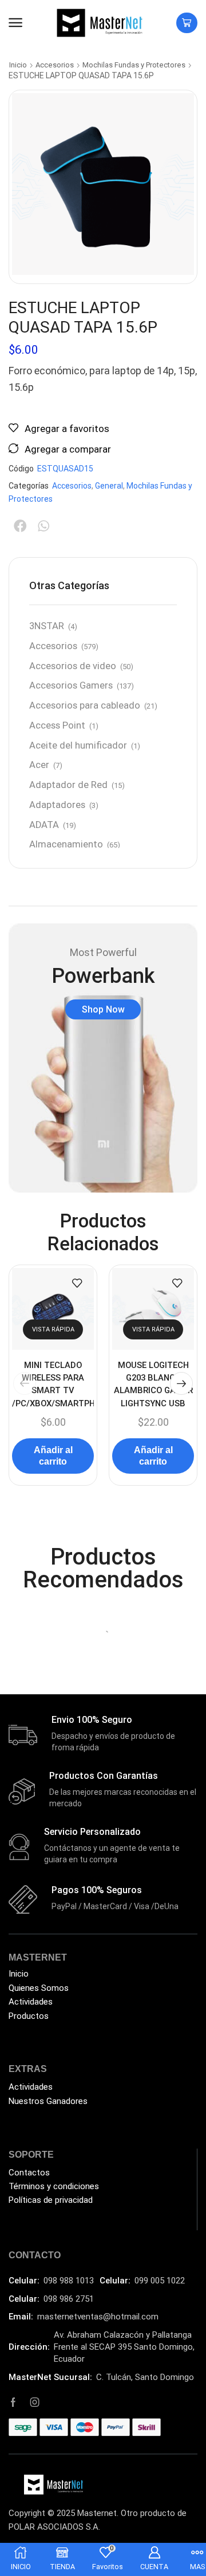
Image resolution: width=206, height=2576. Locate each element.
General (109, 486)
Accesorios (55, 65)
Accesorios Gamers (71, 685)
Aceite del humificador (78, 745)
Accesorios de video (73, 666)
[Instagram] (35, 2402)
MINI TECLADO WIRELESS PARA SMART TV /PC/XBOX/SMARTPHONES (53, 1384)
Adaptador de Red (68, 785)
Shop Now (103, 1009)
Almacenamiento (66, 844)
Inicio (18, 65)
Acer (39, 765)
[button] (15, 23)
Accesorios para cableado (85, 705)
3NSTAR (47, 626)
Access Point (57, 725)
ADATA (44, 825)
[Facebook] (13, 2402)
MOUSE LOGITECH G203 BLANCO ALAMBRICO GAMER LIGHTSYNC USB (153, 1384)
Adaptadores (57, 805)
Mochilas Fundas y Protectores (134, 65)
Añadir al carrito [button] (53, 1455)
